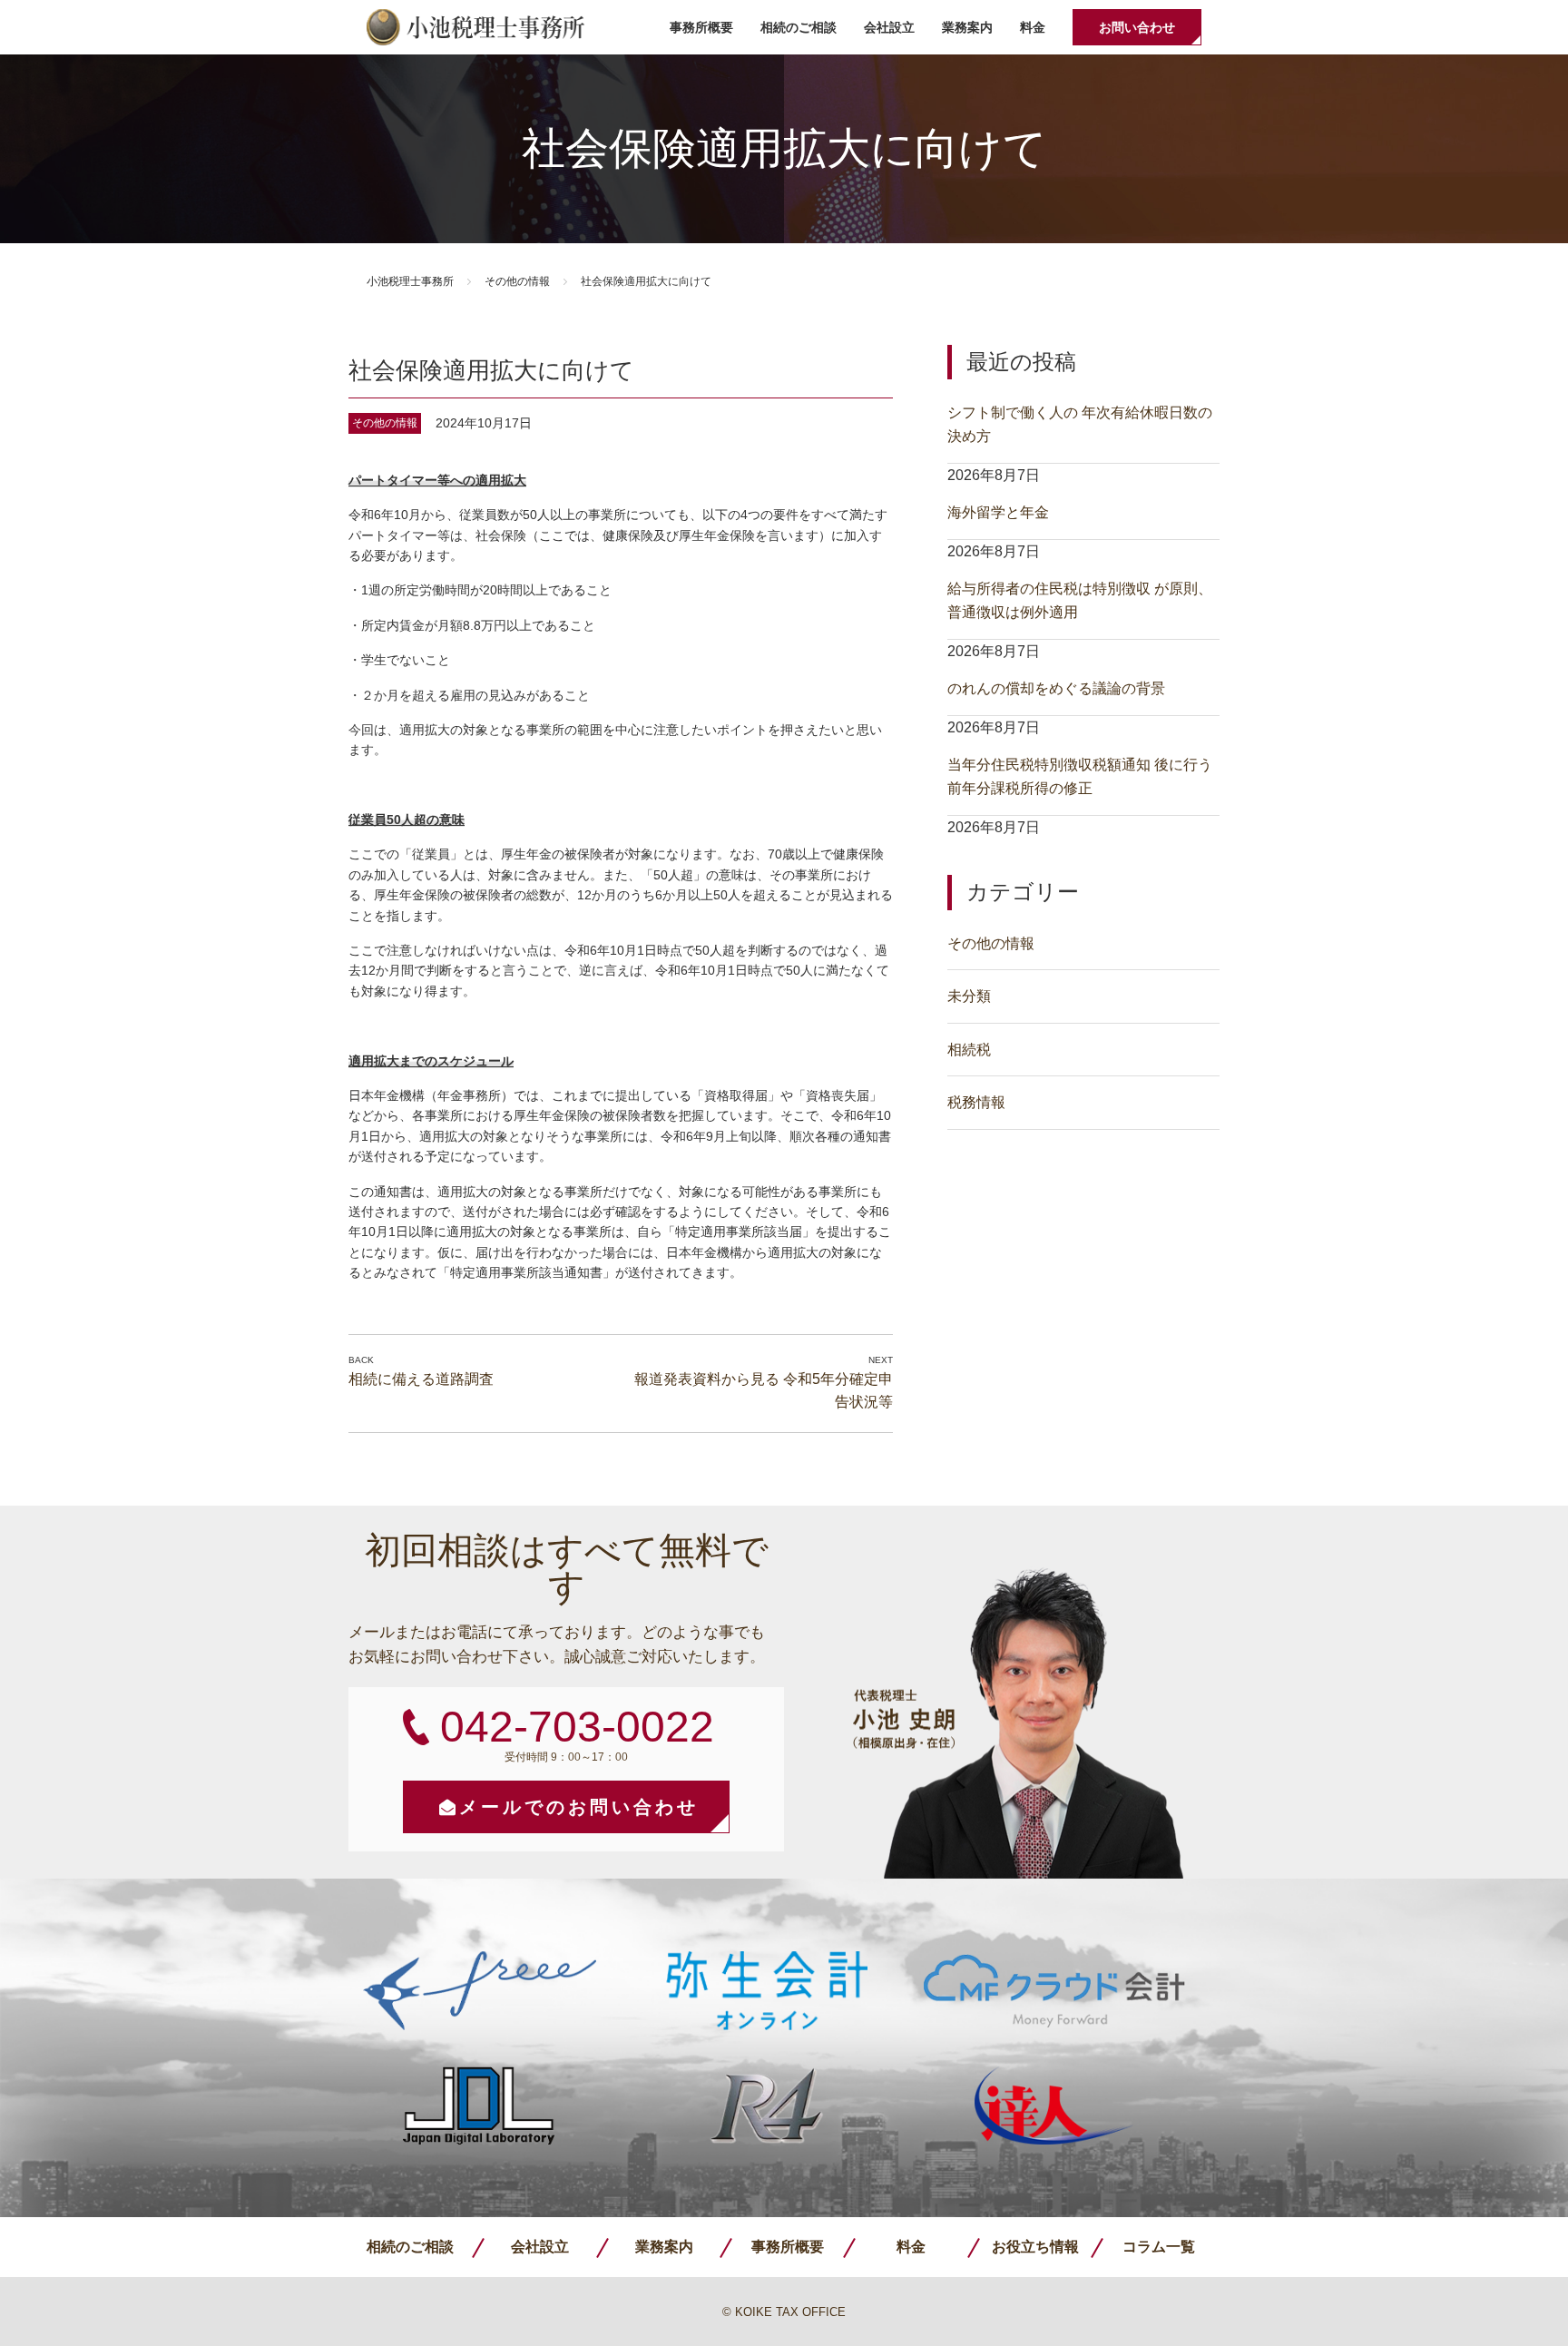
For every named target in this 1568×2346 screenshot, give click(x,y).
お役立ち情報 (1035, 2247)
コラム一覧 (1159, 2247)
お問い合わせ (1137, 27)
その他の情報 (517, 281)
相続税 (969, 1050)
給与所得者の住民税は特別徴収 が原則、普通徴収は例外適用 (1080, 600)
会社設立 (889, 27)
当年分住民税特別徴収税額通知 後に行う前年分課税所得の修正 (1080, 776)
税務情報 (976, 1102)
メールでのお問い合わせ (579, 1807)
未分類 (969, 996)
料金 (1033, 27)
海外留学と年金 (998, 512)
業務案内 (967, 27)
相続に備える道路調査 (421, 1379)
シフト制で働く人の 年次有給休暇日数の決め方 (1080, 424)
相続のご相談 (799, 27)
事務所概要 (701, 27)
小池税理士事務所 (475, 27)
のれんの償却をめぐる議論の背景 (1056, 688)
